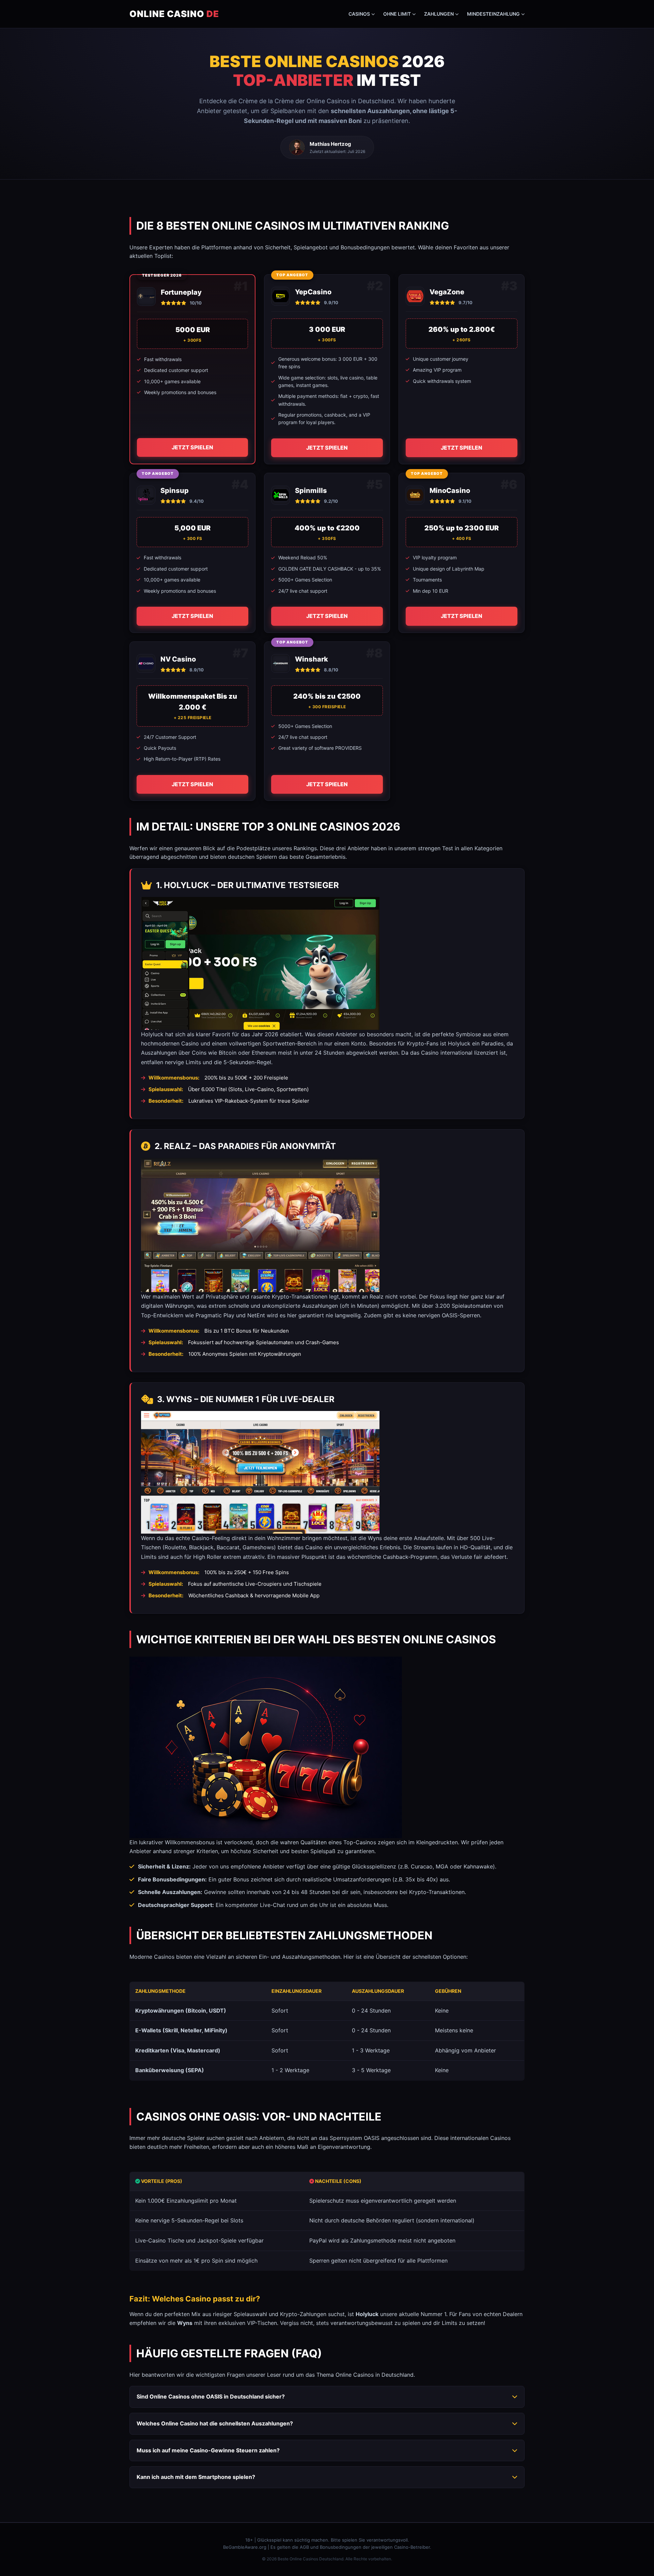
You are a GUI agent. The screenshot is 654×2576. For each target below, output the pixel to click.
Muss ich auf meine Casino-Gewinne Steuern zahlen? (208, 2450)
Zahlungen (439, 14)
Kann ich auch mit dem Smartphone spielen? (196, 2477)
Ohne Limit (397, 14)
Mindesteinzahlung (493, 14)
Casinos (359, 14)
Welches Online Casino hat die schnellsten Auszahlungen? (215, 2423)
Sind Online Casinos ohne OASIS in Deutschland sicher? (211, 2396)
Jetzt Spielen (192, 447)
